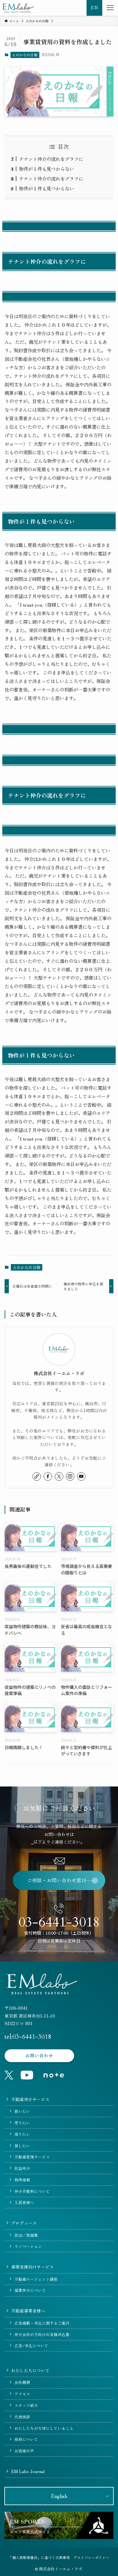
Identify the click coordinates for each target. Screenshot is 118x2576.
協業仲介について (30, 2290)
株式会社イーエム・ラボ (59, 1373)
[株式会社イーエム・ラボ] (18, 8)
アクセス (22, 2394)
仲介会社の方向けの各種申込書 (42, 2334)
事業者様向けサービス (32, 2267)
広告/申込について (31, 2345)
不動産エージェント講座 (36, 2279)
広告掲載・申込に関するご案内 (42, 2323)
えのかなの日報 (25, 55)
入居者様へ (24, 2202)
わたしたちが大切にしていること (44, 2428)
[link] (37, 1476)
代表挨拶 (22, 2417)
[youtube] (81, 1476)
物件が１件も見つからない (47, 169)
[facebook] (48, 1476)
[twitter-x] (59, 1476)
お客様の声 (24, 2451)
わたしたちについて (30, 2370)
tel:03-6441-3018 (28, 2037)
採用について (26, 2439)
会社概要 (22, 2382)
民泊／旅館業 (26, 2235)
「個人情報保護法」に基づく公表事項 (39, 2557)
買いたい (22, 2111)
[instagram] (70, 1476)
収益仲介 (22, 2168)
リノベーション (28, 2246)
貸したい (22, 2146)
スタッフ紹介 (26, 2405)
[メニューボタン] (110, 8)
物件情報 (22, 2180)
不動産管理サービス (32, 2157)
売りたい (22, 2123)
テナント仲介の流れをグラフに (51, 159)
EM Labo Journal (28, 2471)
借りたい (22, 2134)
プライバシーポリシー (91, 2557)
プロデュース (24, 2223)
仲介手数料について (32, 2191)
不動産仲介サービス (30, 2099)
